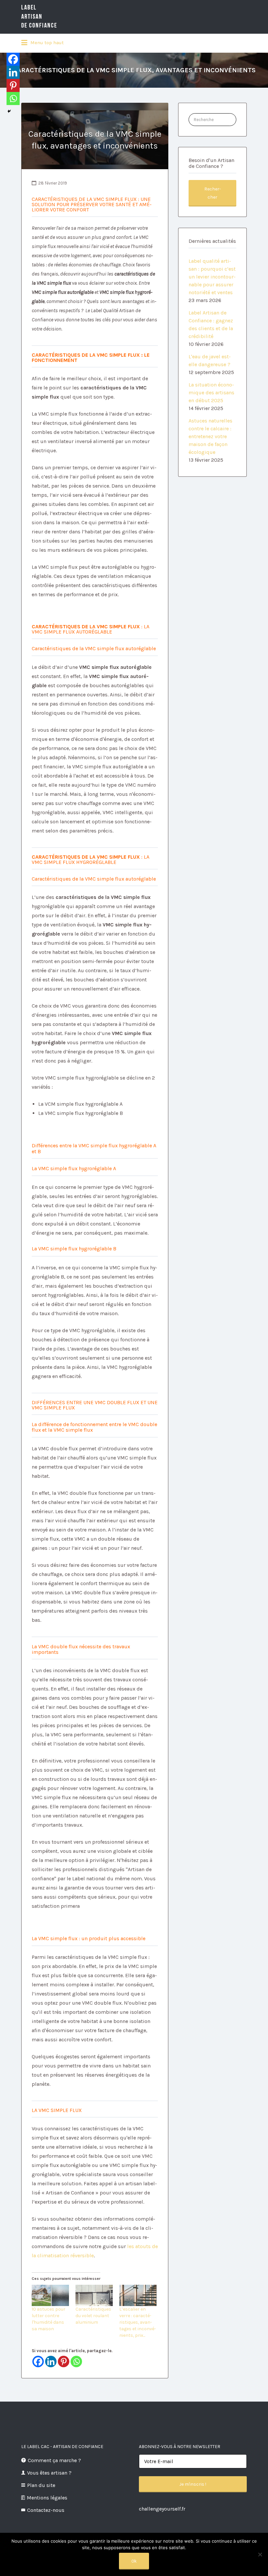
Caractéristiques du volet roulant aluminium (93, 2316)
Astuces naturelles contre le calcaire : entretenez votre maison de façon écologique (210, 436)
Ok (134, 2561)
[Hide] (9, 111)
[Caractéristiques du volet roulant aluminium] (94, 2295)
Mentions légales (47, 2498)
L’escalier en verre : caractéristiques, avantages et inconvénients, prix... (138, 2322)
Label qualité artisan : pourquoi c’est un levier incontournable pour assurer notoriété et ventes (212, 277)
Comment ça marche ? (54, 2460)
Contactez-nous (46, 2510)
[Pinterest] (64, 2361)
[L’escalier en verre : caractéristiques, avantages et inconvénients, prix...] (138, 2295)
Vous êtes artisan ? (49, 2473)
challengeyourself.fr (162, 2509)
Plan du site (41, 2485)
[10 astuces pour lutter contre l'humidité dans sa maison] (50, 2295)
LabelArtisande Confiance (39, 17)
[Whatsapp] (76, 2361)
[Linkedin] (51, 2361)
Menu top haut (46, 43)
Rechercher (213, 193)
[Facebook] (38, 2361)
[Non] (260, 2554)
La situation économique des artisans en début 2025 (211, 393)
